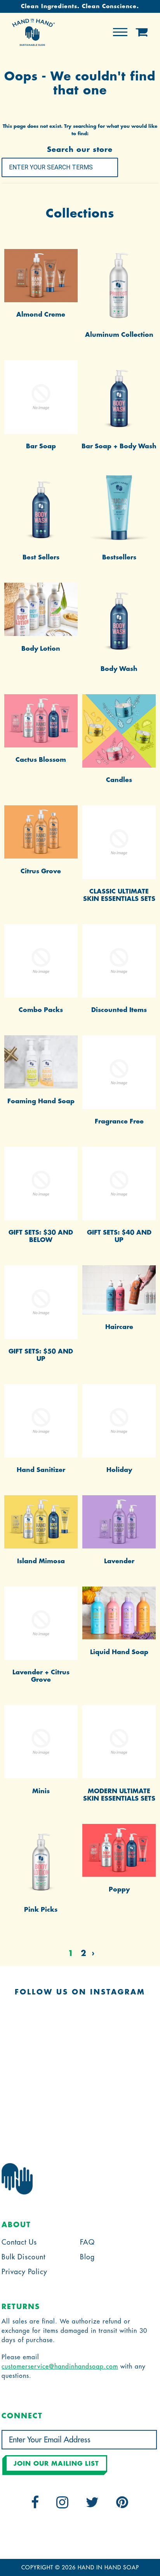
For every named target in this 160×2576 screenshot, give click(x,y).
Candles (119, 780)
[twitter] (92, 2505)
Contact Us (19, 2242)
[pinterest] (122, 2505)
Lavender (119, 1561)
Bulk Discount (23, 2257)
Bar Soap (41, 446)
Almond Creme (41, 315)
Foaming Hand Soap (41, 1101)
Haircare (119, 1327)
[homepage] (33, 44)
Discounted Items (119, 1010)
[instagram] (63, 2505)
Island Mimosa (41, 1561)
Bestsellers (119, 557)
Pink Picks (41, 1910)
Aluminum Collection (119, 335)
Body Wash (119, 669)
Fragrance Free (119, 1122)
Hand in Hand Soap (108, 2567)
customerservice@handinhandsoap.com (60, 2367)
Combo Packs (41, 1010)
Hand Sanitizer (41, 1470)
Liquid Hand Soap (119, 1652)
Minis (41, 1791)
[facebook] (35, 2505)
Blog (87, 2257)
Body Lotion (41, 649)
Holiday (119, 1470)
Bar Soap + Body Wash (119, 446)
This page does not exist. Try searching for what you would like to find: (80, 130)
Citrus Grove (41, 871)
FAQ (87, 2242)
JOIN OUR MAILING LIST (56, 2464)
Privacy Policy (24, 2272)
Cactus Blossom (41, 760)
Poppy (119, 1890)
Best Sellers (41, 557)
